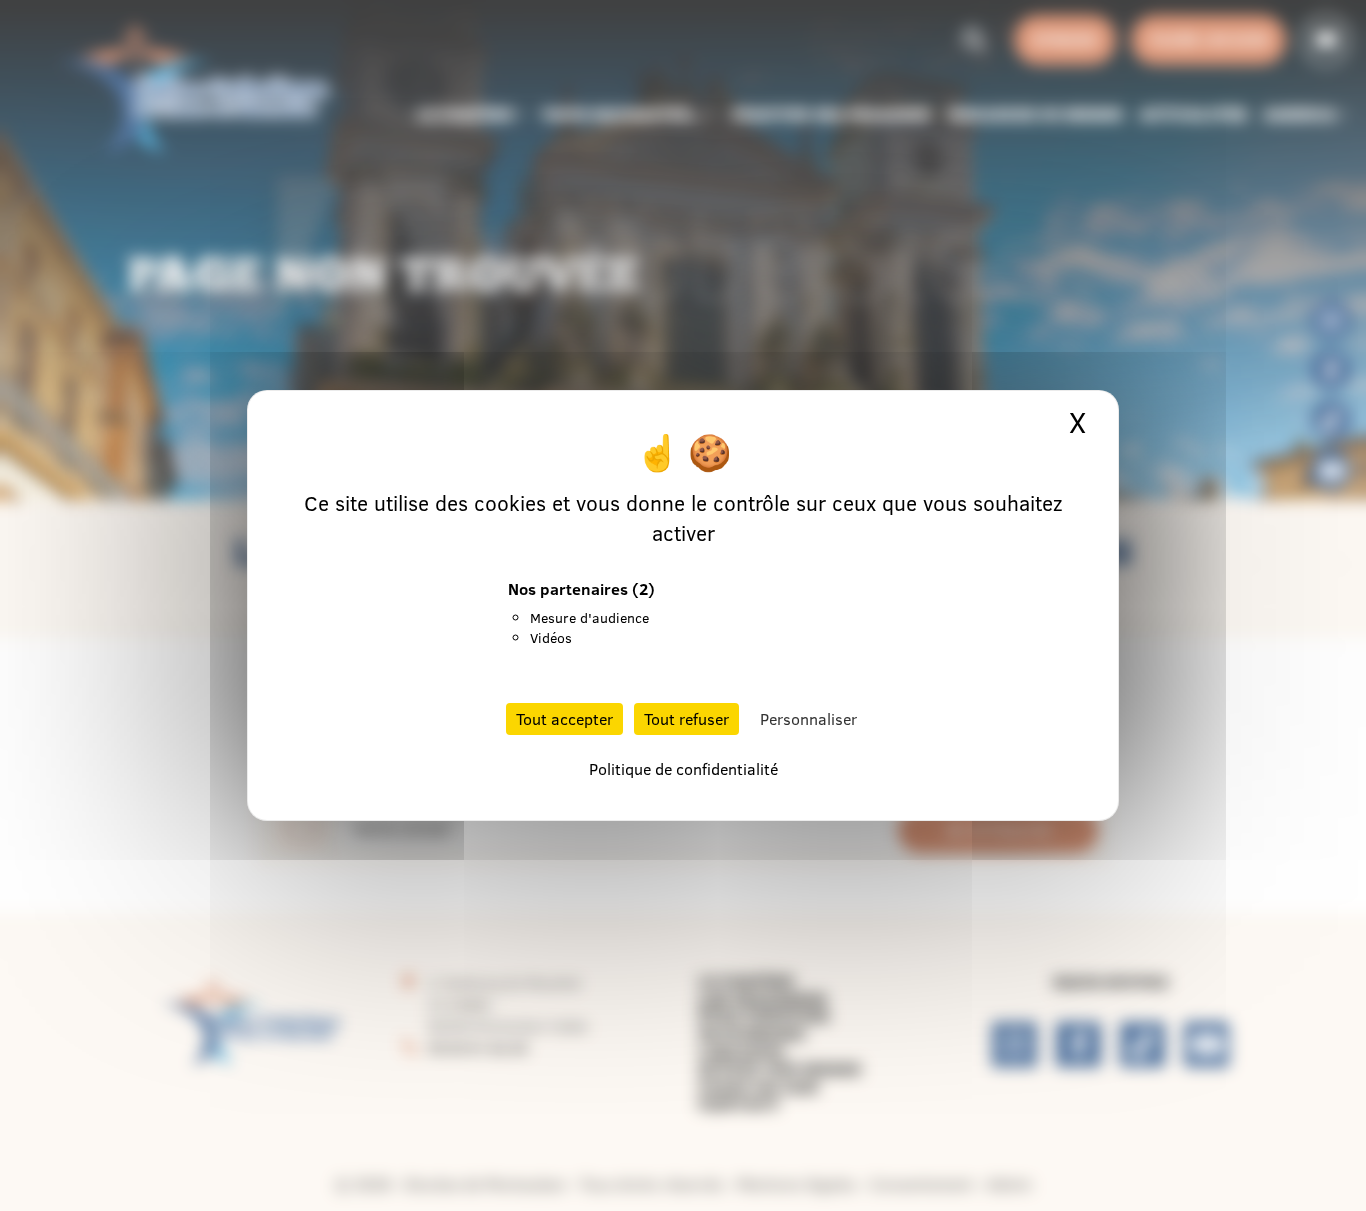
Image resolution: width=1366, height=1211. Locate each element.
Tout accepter (564, 719)
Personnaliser (808, 719)
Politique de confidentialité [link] (683, 769)
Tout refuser (686, 719)
